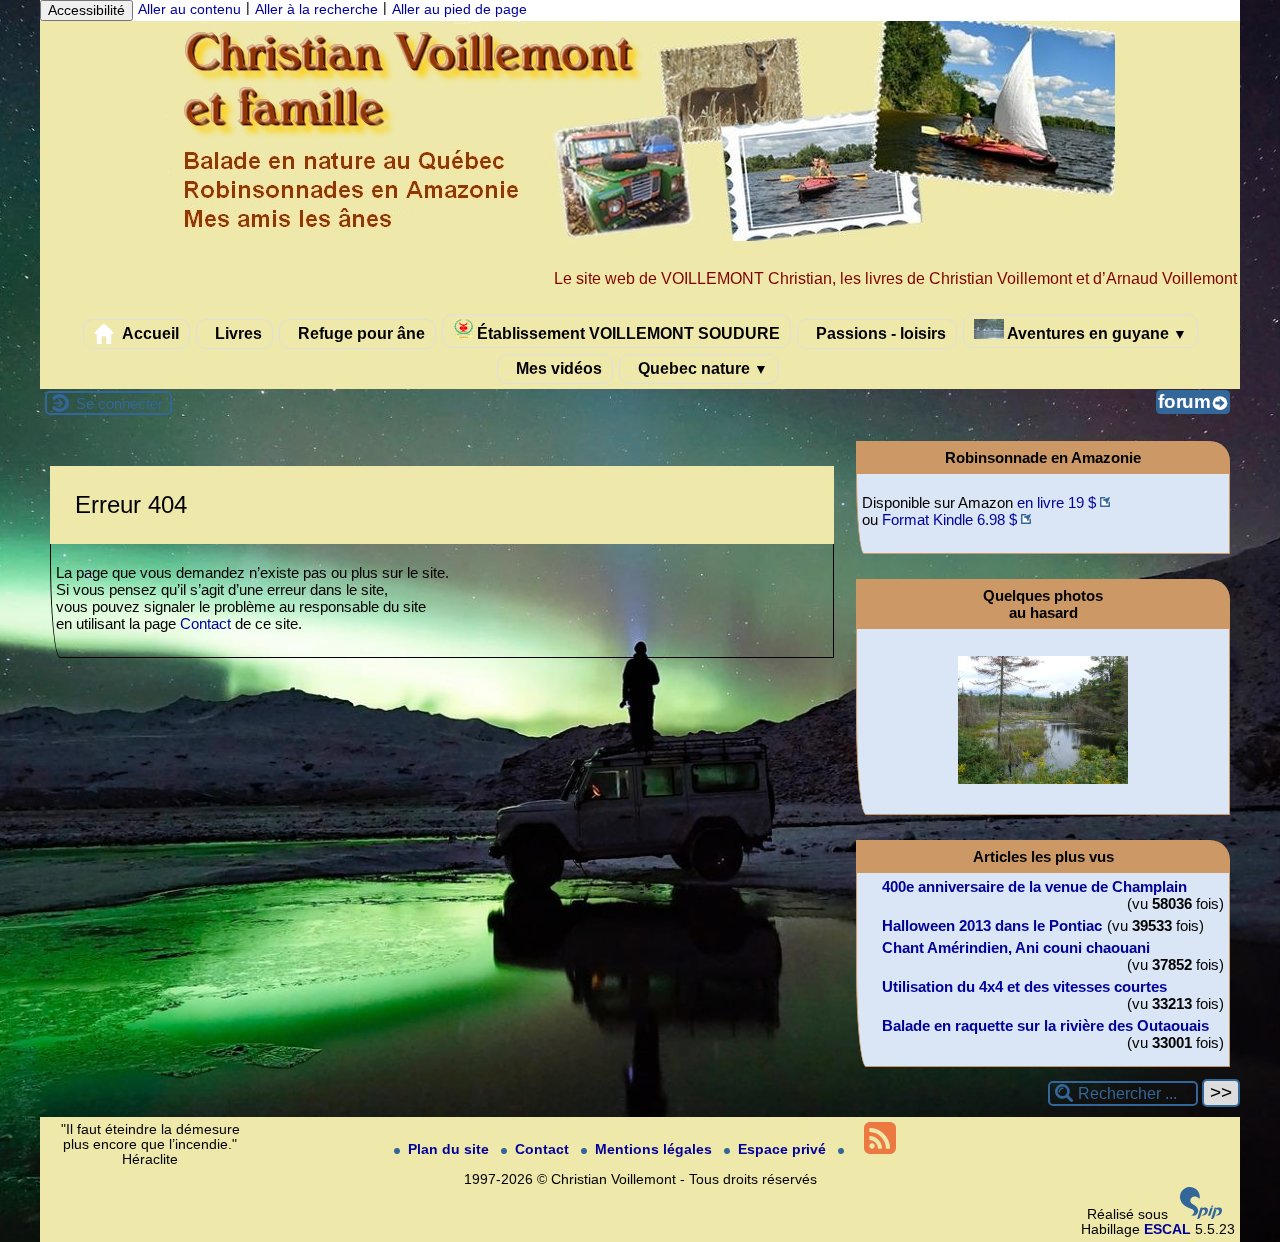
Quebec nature (701, 368)
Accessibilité (86, 10)
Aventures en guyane (1095, 333)
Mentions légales (655, 1149)
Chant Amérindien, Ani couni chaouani (1016, 947)
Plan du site (450, 1149)
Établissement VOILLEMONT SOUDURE (626, 333)
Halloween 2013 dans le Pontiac (992, 925)
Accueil (149, 333)
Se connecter (119, 403)
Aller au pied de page (459, 9)
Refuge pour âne (359, 333)
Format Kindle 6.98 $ (949, 519)
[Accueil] (640, 236)
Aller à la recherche (316, 9)
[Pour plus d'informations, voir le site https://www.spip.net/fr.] (1201, 1214)
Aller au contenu (189, 9)
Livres (236, 333)
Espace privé (784, 1149)
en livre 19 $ (1056, 502)
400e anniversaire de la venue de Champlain (1034, 886)
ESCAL (1167, 1229)
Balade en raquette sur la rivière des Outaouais (1045, 1025)
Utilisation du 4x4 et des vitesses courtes (1024, 986)
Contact (205, 623)
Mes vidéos (557, 368)
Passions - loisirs (879, 333)
